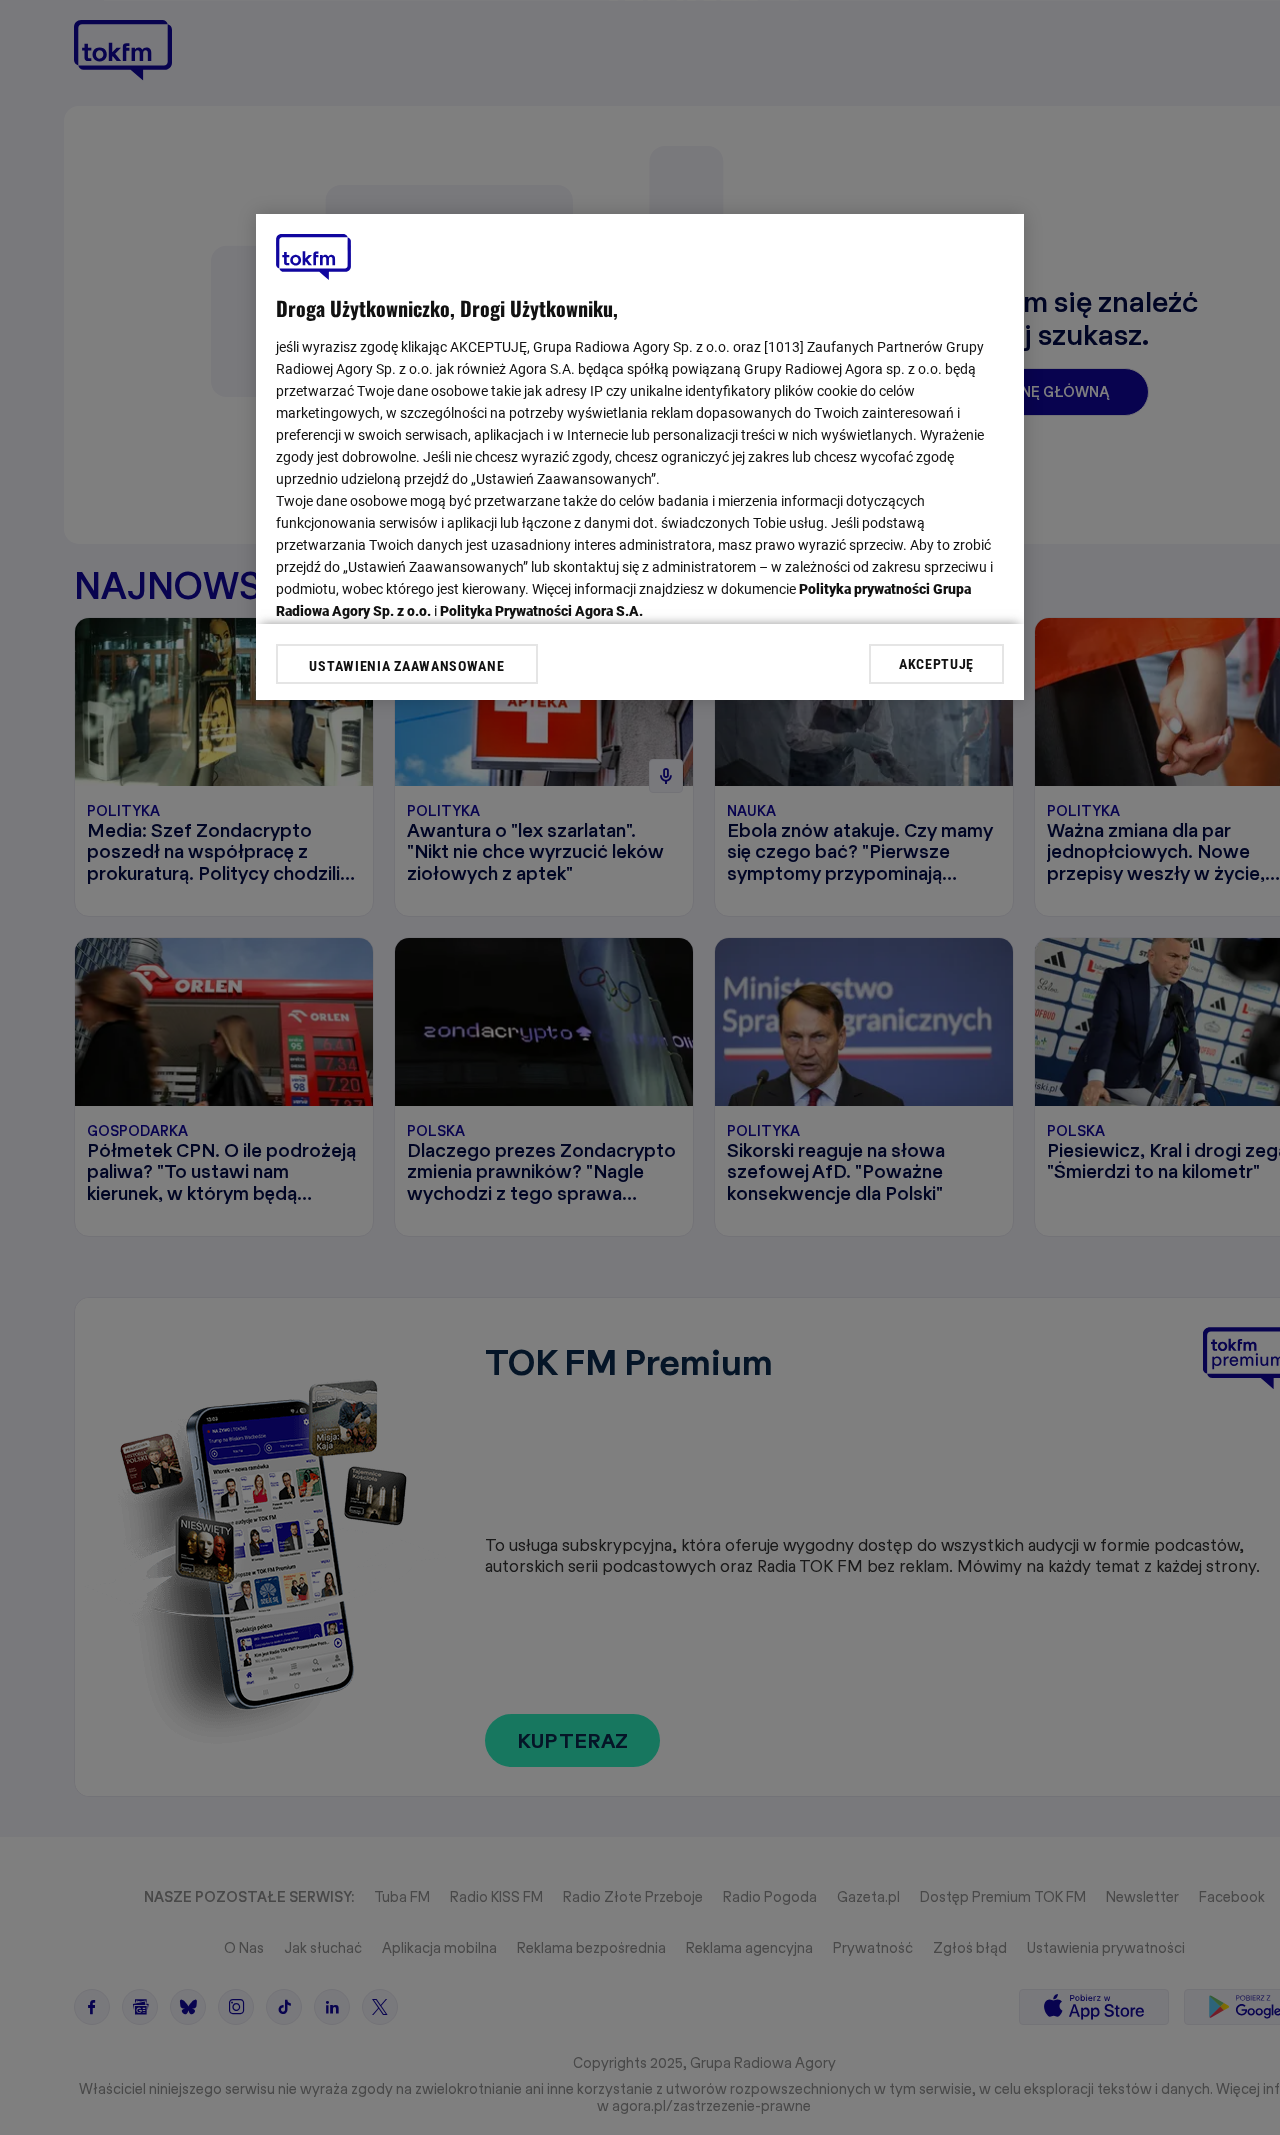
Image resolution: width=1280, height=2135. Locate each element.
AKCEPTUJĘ (936, 663)
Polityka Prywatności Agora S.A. (541, 611)
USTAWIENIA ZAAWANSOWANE (406, 666)
